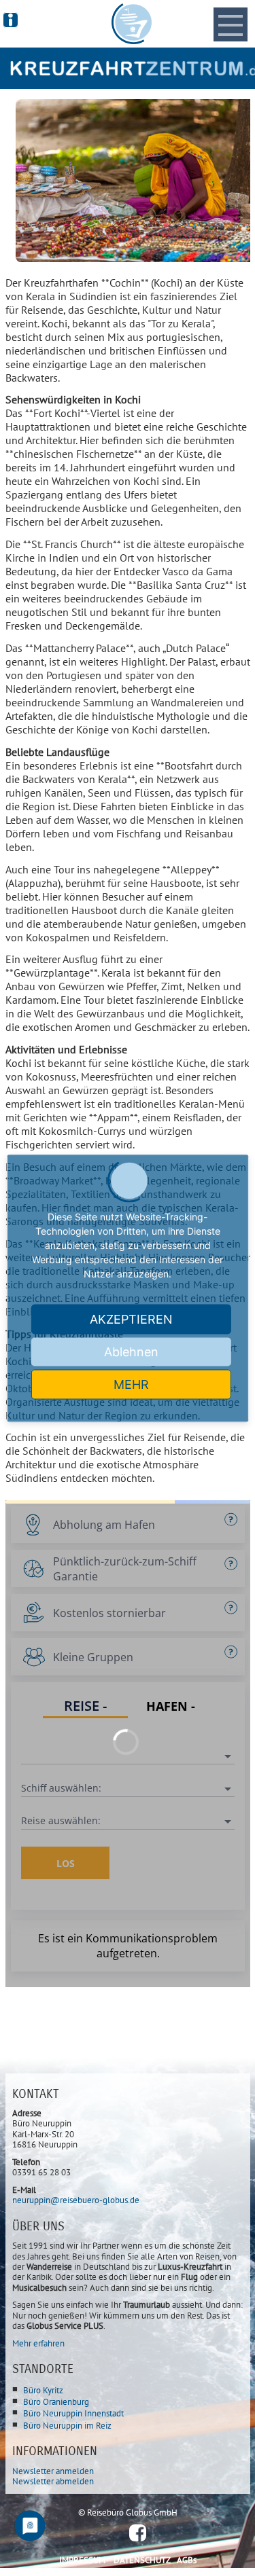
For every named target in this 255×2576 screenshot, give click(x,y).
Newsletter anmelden (53, 2471)
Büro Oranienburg (56, 2402)
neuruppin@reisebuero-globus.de (76, 2200)
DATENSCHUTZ (142, 2560)
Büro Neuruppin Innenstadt (73, 2413)
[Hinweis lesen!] (10, 20)
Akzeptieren (131, 1319)
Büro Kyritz (43, 2390)
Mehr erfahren (38, 2343)
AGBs (187, 2560)
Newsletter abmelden (53, 2481)
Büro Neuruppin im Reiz (67, 2426)
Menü (231, 14)
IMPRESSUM (82, 2560)
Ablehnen (131, 1351)
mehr (131, 1384)
